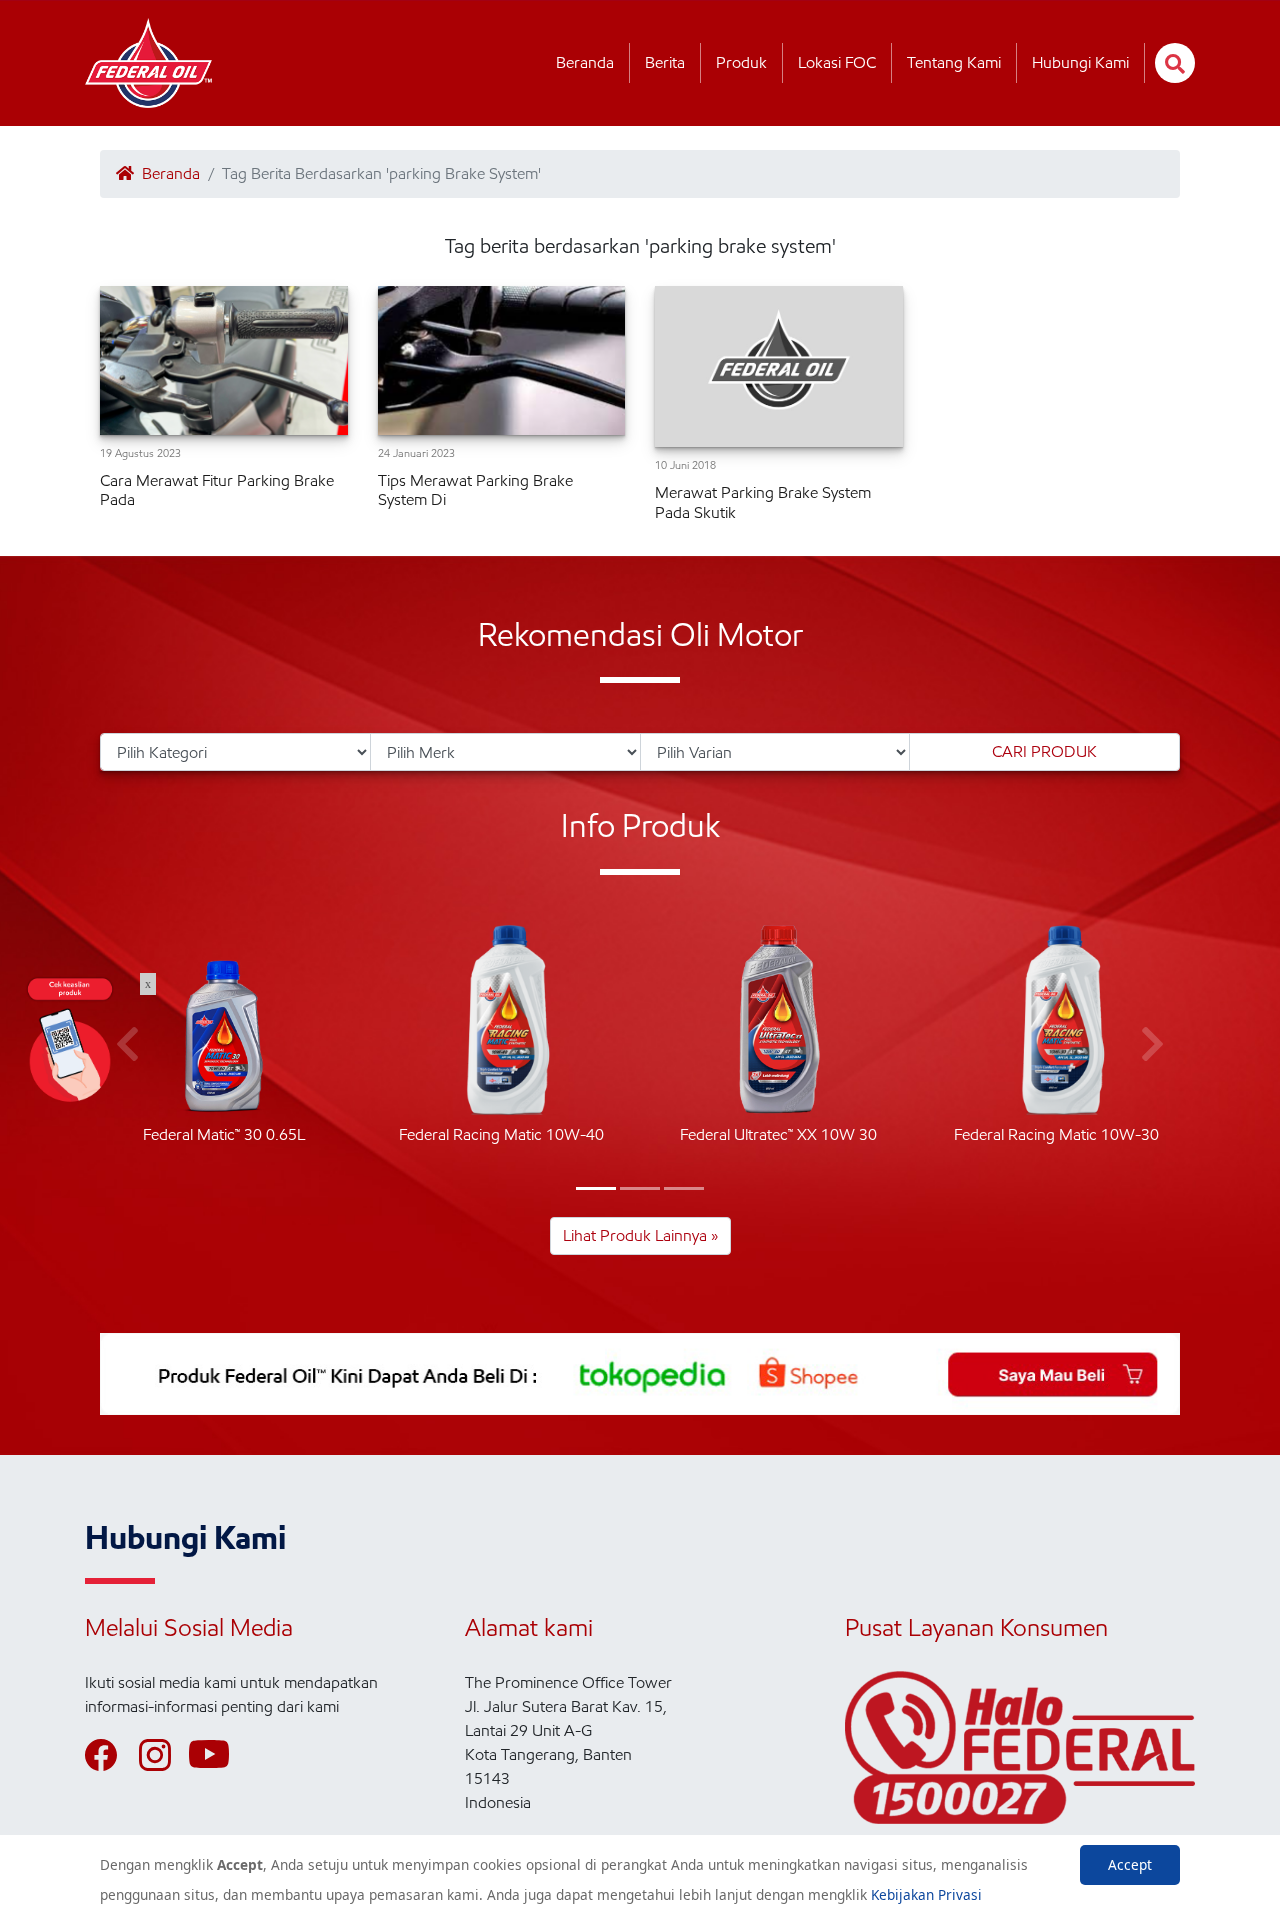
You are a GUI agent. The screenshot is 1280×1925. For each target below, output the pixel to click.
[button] (596, 1188)
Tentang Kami (954, 62)
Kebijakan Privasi (926, 1894)
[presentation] (1152, 1045)
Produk (741, 62)
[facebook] (110, 1755)
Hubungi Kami (1080, 62)
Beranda (585, 62)
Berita (665, 62)
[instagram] (164, 1755)
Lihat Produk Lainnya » (640, 1235)
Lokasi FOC (837, 62)
